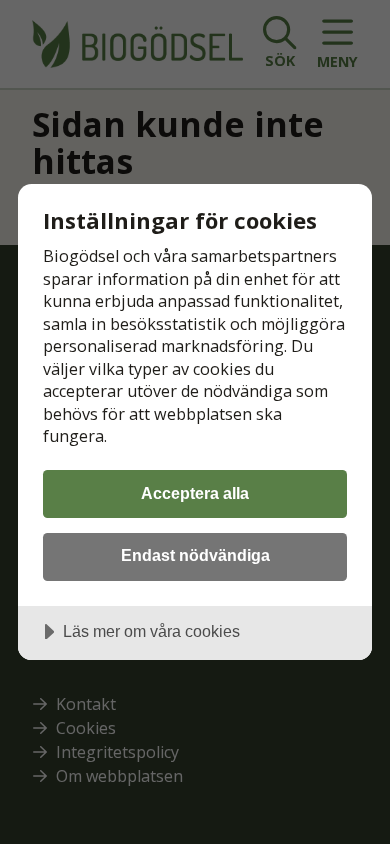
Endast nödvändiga (195, 555)
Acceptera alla (195, 493)
